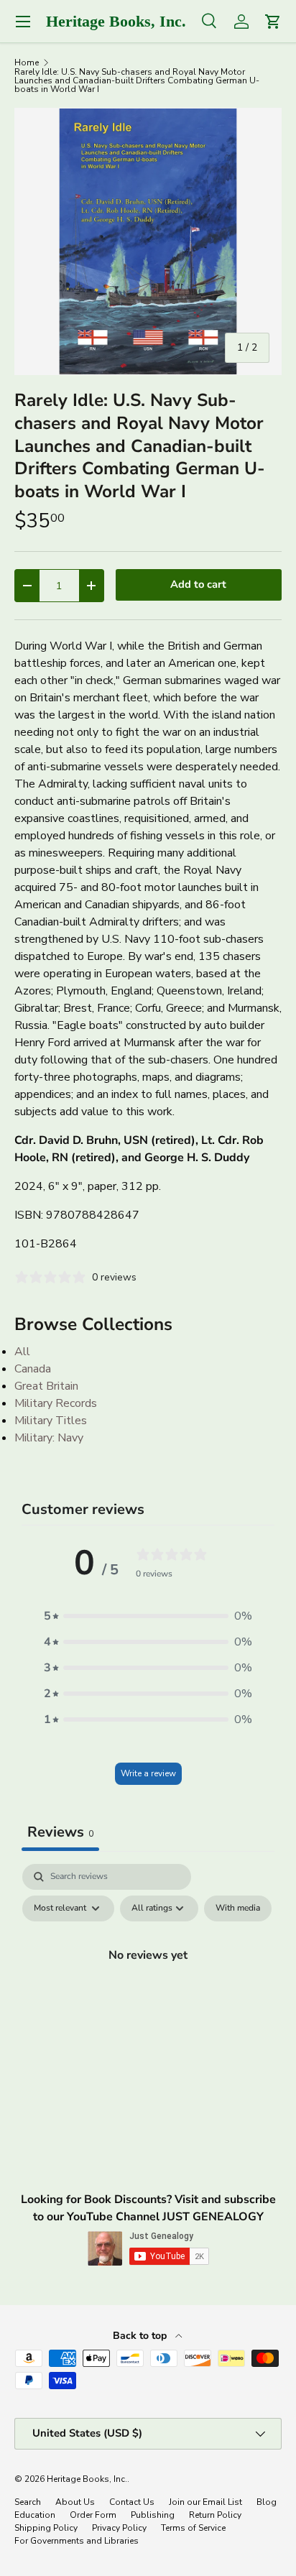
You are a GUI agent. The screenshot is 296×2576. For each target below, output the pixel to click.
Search (28, 2502)
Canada (33, 1369)
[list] (148, 241)
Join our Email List (205, 2502)
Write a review (148, 1773)
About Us (75, 2502)
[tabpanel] (148, 1988)
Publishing (153, 2515)
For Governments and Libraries (77, 2541)
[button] (148, 1616)
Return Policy (215, 2515)
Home (27, 63)
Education (35, 2515)
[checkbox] (238, 1908)
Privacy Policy (119, 2528)
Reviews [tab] (60, 1832)
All (22, 1352)
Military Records (56, 1403)
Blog (267, 2502)
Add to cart (198, 584)
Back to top (141, 2336)
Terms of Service (193, 2528)
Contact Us (132, 2502)
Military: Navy (49, 1438)
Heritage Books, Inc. (87, 2479)
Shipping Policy (46, 2528)
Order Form (93, 2515)
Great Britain (46, 1386)
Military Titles (51, 1421)
